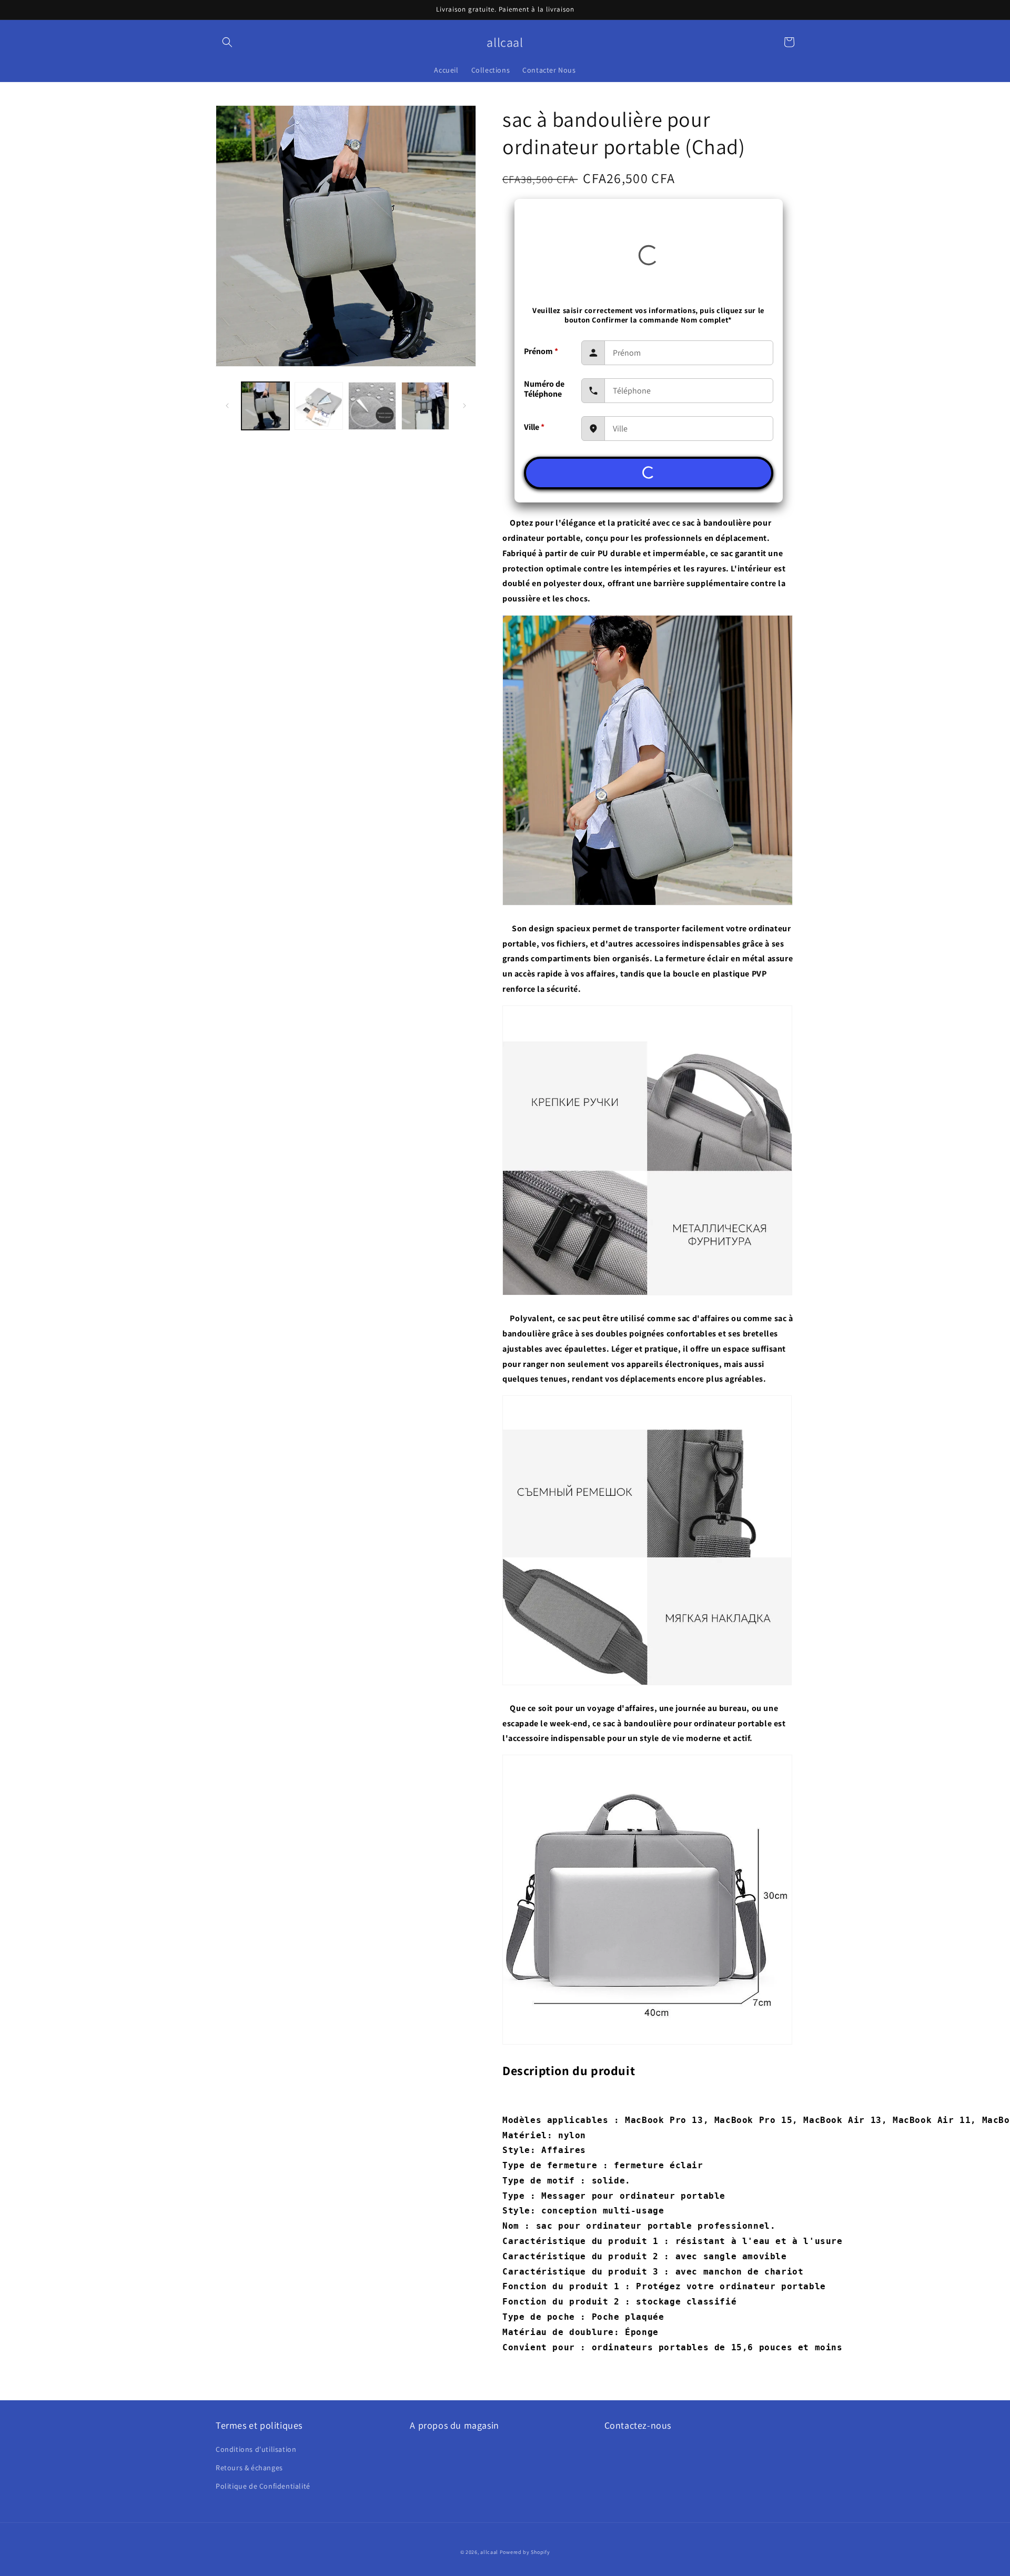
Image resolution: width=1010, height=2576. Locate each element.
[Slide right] (464, 406)
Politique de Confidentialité (263, 2486)
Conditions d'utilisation (256, 2449)
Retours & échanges (249, 2468)
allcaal (489, 2552)
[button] (227, 42)
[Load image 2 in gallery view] (319, 406)
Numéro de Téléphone (544, 389)
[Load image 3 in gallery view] (372, 406)
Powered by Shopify (525, 2552)
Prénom (541, 351)
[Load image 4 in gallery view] (425, 406)
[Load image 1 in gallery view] (265, 406)
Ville (534, 427)
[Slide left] (227, 406)
